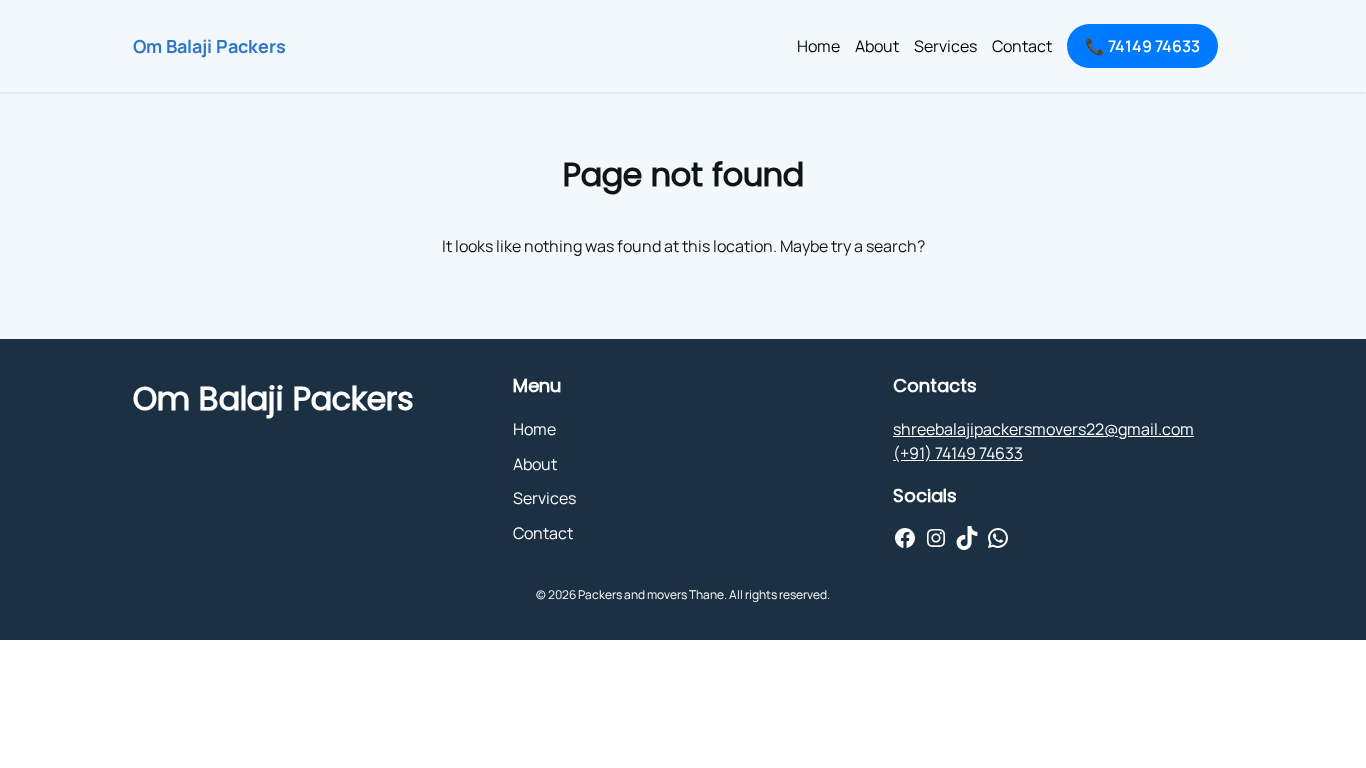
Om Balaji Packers (209, 46)
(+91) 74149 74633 (958, 453)
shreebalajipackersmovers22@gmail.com (1043, 429)
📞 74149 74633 (1142, 46)
